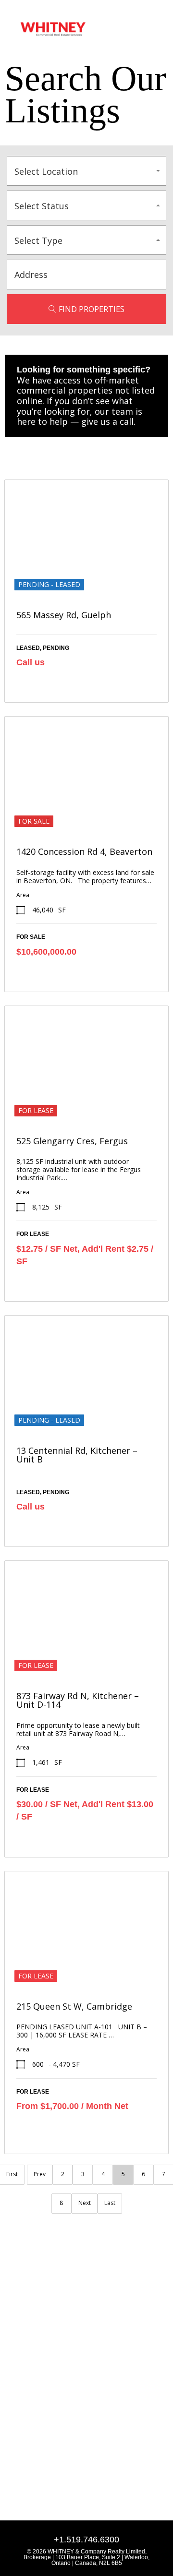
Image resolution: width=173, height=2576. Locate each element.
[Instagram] (33, 2400)
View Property (86, 575)
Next (85, 2203)
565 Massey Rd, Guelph (64, 615)
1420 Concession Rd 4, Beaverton (84, 851)
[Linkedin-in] (15, 2400)
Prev (40, 2174)
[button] (147, 29)
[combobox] (86, 171)
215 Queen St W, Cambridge (74, 2006)
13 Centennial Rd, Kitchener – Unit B (77, 1455)
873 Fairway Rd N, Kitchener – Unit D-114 (78, 1700)
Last (110, 2203)
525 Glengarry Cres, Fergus (72, 1141)
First (12, 2174)
